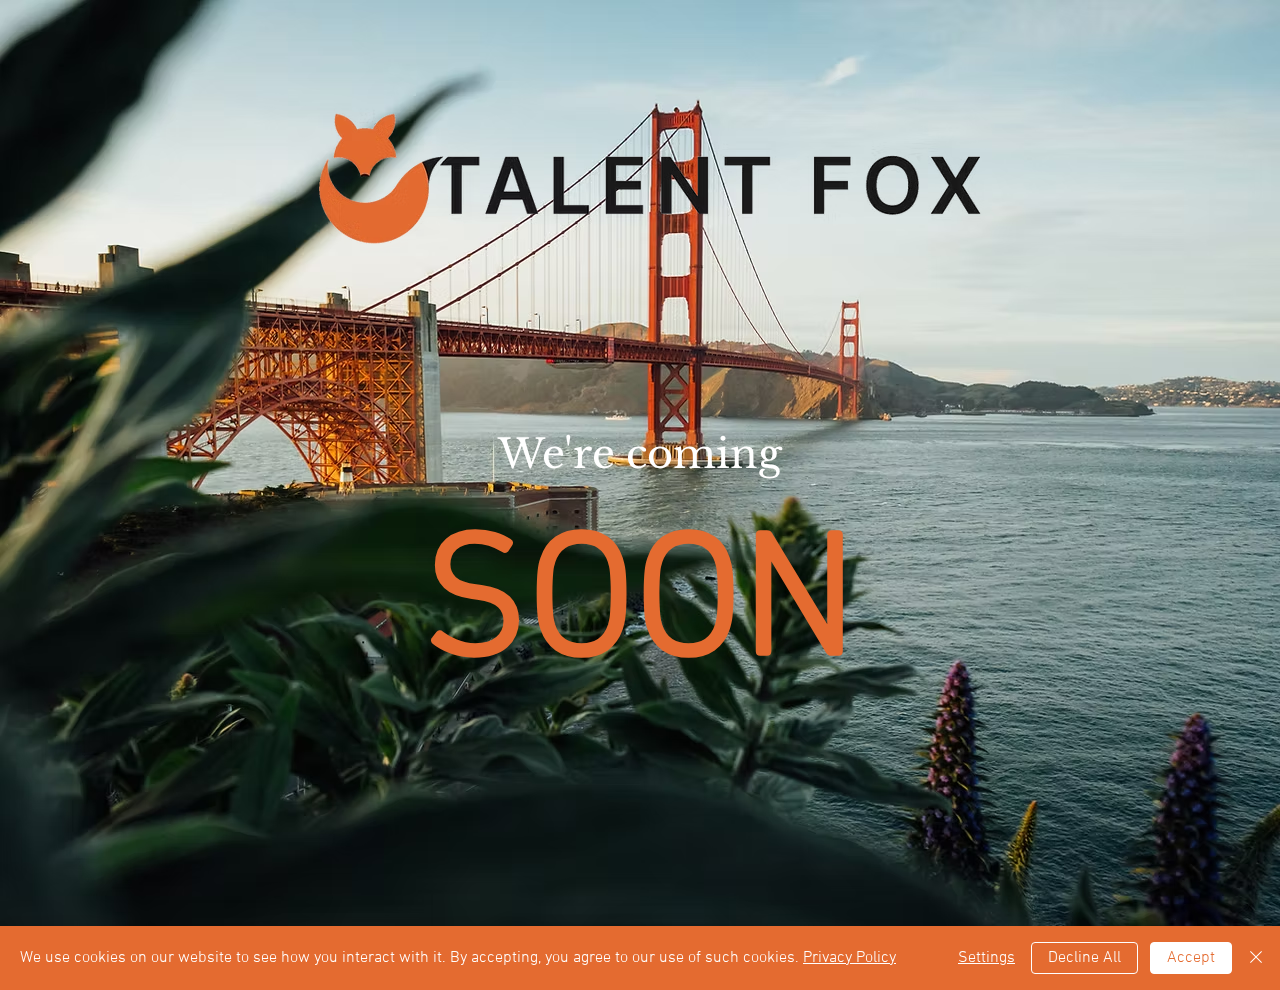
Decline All (1084, 958)
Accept (1191, 958)
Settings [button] (986, 958)
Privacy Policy (849, 958)
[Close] (1256, 958)
